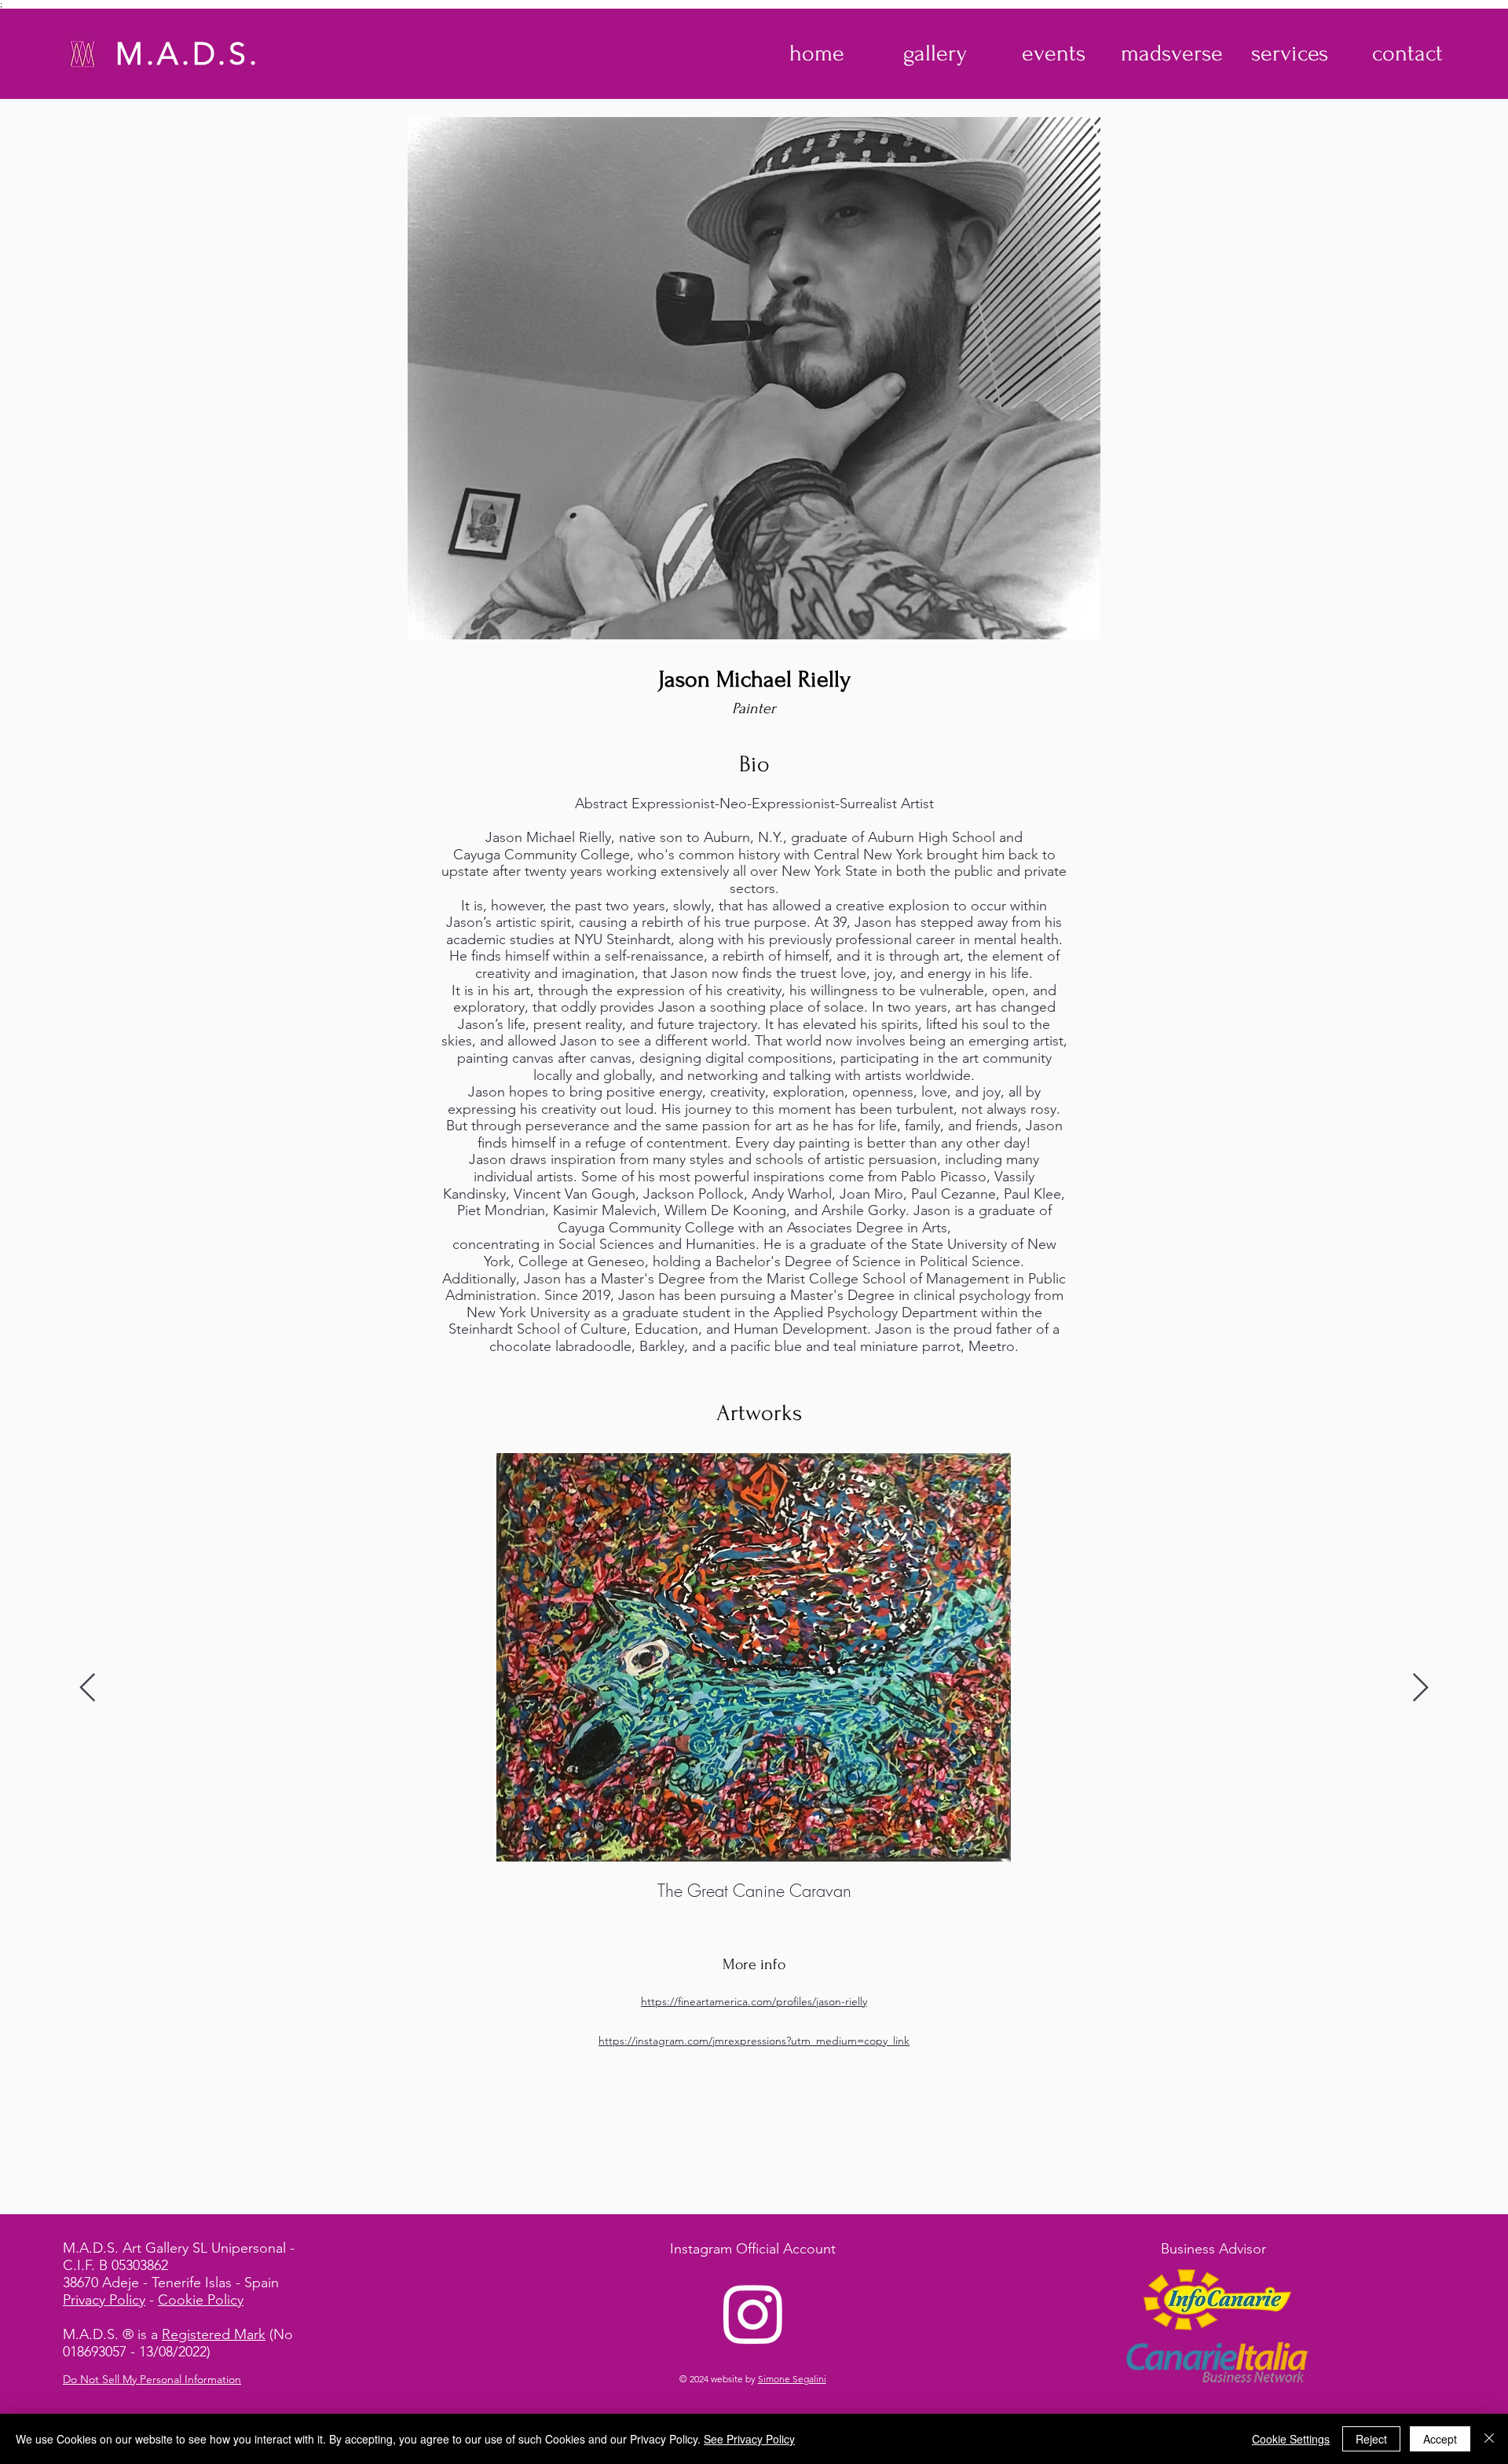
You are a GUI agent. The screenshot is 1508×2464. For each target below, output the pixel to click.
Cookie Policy (201, 2300)
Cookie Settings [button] (1291, 2439)
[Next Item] (1420, 1688)
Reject (1371, 2439)
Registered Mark (214, 2334)
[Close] (1489, 2439)
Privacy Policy (104, 2300)
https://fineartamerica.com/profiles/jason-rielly (754, 2001)
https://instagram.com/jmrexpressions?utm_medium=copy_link (754, 2041)
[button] (935, 53)
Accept (1440, 2439)
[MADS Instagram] (753, 2313)
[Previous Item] (88, 1688)
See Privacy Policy (749, 2439)
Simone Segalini (792, 2379)
